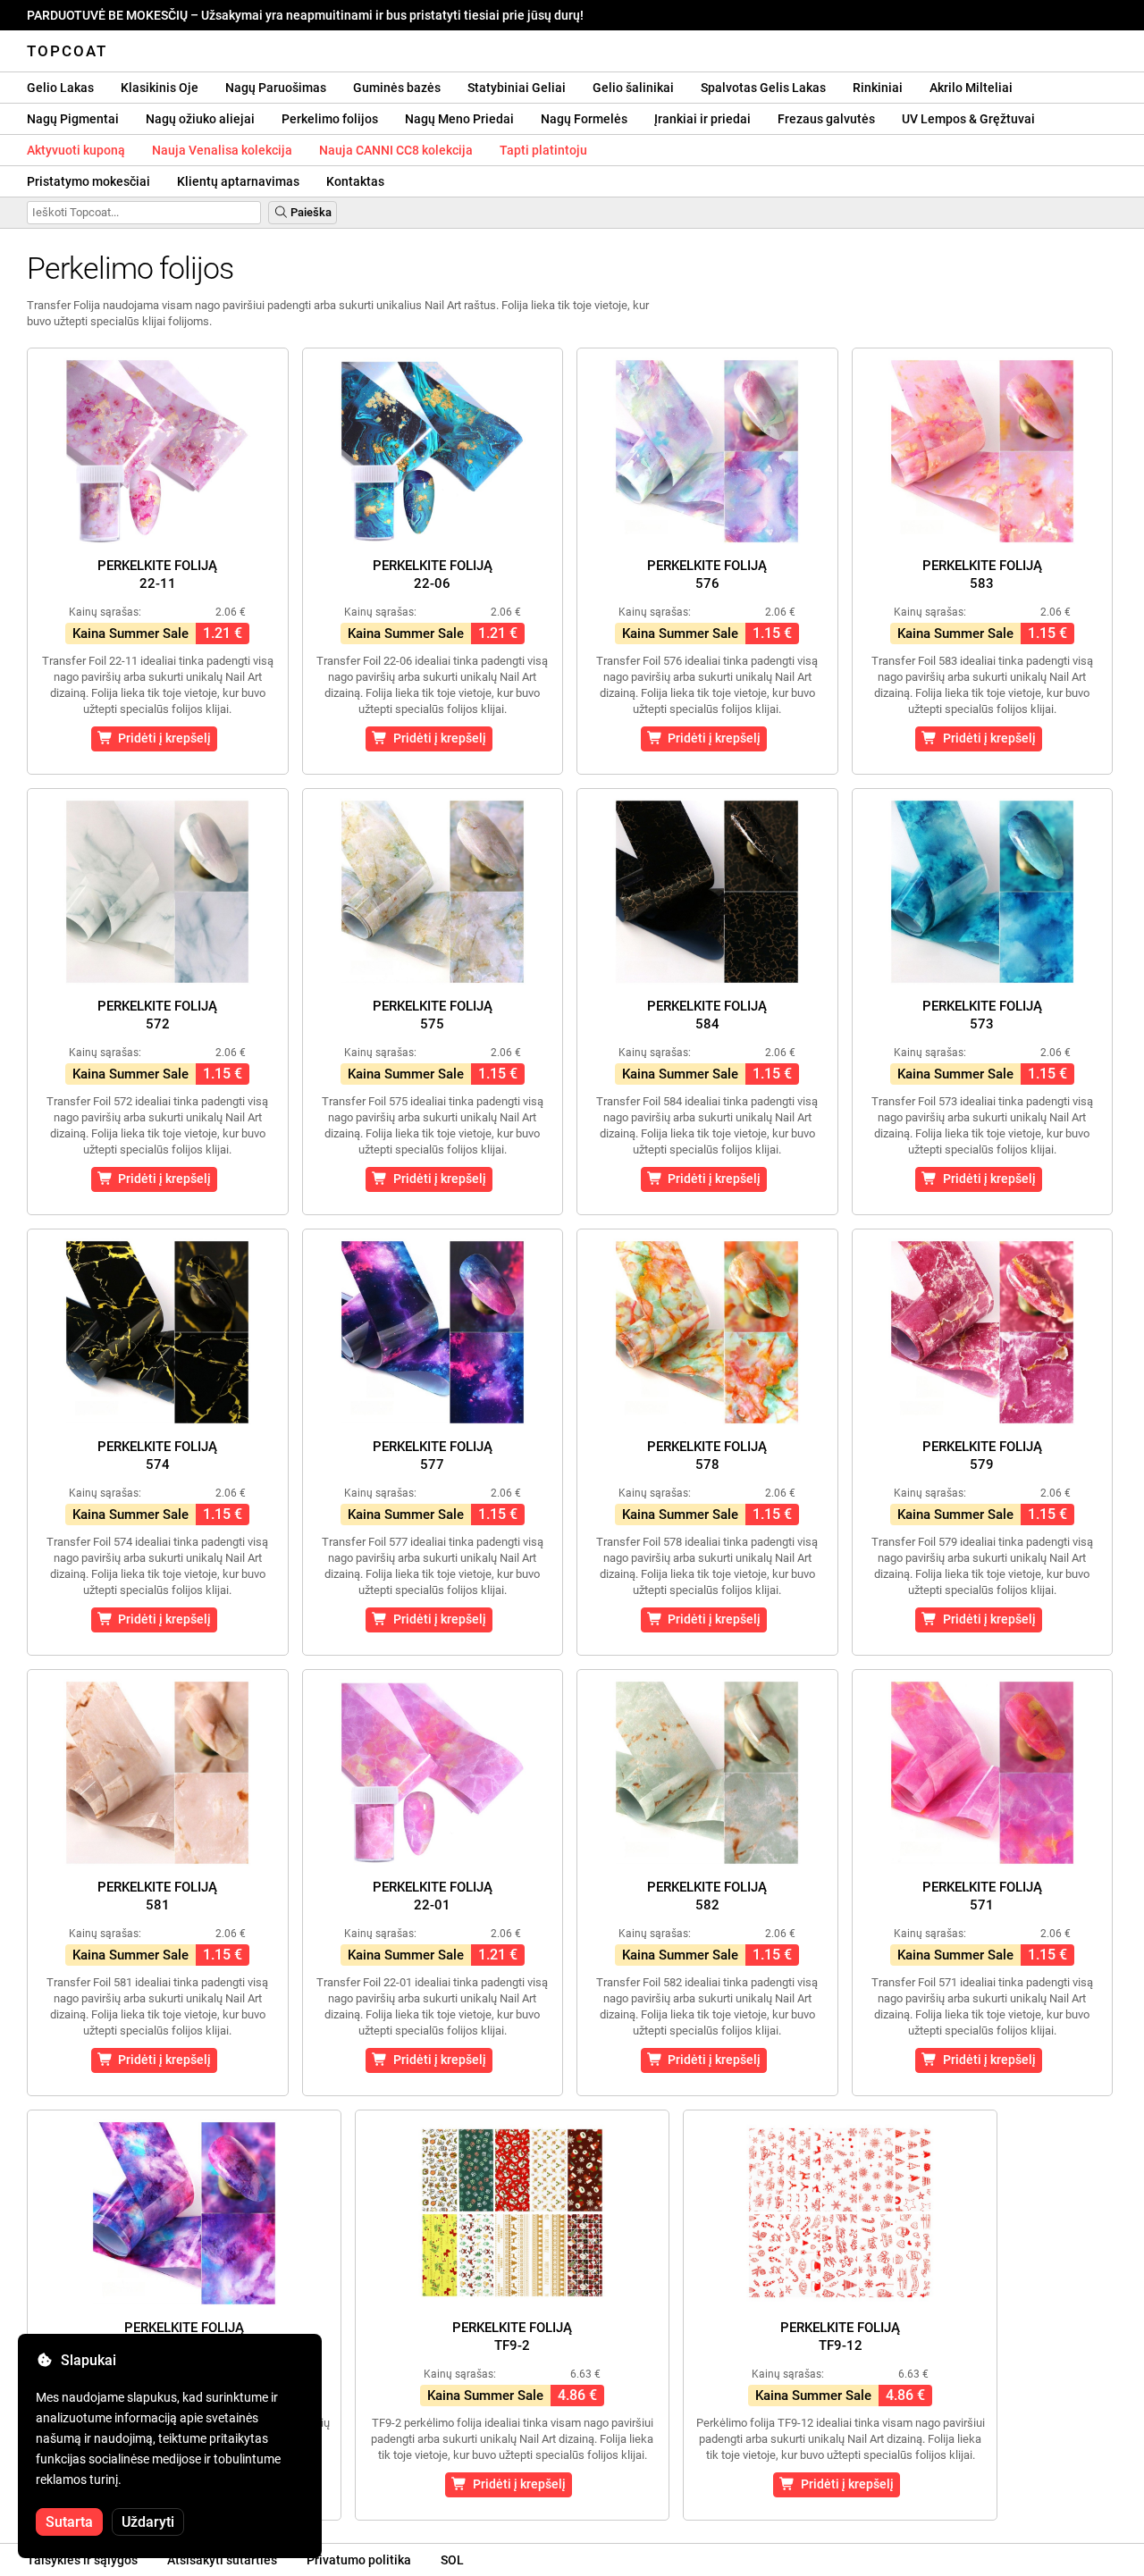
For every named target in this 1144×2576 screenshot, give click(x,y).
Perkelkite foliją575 (433, 1015)
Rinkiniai (878, 88)
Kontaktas (355, 181)
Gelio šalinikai (633, 88)
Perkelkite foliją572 (157, 1015)
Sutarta (69, 2522)
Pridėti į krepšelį (162, 738)
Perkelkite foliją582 (707, 1896)
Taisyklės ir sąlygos (82, 2560)
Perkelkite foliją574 (157, 1456)
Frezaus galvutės (826, 119)
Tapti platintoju (543, 150)
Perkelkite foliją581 (157, 1896)
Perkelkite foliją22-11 (157, 575)
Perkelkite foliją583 (982, 575)
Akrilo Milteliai (971, 88)
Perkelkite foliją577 (433, 1456)
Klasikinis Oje (160, 88)
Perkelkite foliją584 (707, 1015)
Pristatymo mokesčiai (88, 181)
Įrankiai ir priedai (702, 119)
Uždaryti (148, 2522)
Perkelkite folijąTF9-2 (512, 2337)
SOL (452, 2560)
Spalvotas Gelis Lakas (763, 88)
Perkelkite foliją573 (982, 1015)
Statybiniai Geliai (517, 88)
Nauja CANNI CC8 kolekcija (396, 150)
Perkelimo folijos (330, 119)
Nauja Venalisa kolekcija (222, 150)
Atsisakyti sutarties (222, 2560)
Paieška (310, 212)
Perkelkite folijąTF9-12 (840, 2337)
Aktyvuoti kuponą (76, 150)
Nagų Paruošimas (276, 88)
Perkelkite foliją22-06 (433, 575)
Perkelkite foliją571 (982, 1896)
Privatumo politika (359, 2560)
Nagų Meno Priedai (459, 119)
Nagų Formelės (584, 119)
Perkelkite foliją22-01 (433, 1896)
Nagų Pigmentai (73, 119)
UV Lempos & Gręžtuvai (968, 119)
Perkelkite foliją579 (982, 1456)
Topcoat (67, 51)
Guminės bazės (397, 88)
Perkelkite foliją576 (707, 575)
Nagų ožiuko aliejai (200, 119)
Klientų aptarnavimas (238, 181)
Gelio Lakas (60, 88)
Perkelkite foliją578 (707, 1456)
